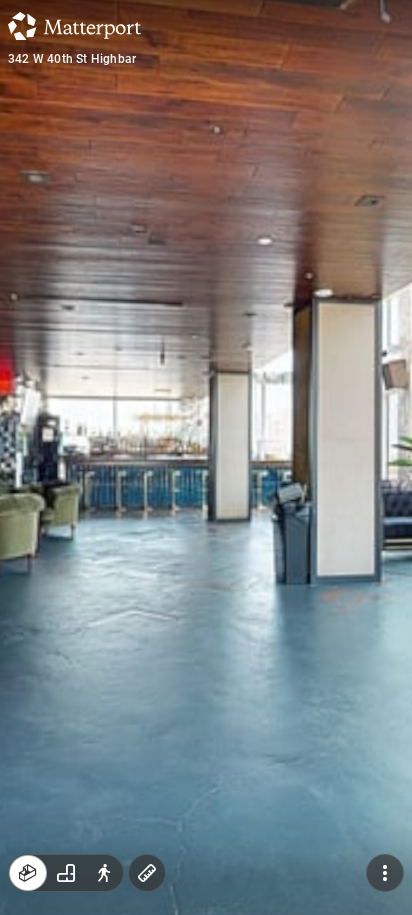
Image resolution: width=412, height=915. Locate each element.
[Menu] (385, 873)
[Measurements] (147, 873)
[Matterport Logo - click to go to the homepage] (74, 26)
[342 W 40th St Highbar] (206, 457)
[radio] (28, 873)
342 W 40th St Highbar (72, 59)
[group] (66, 873)
